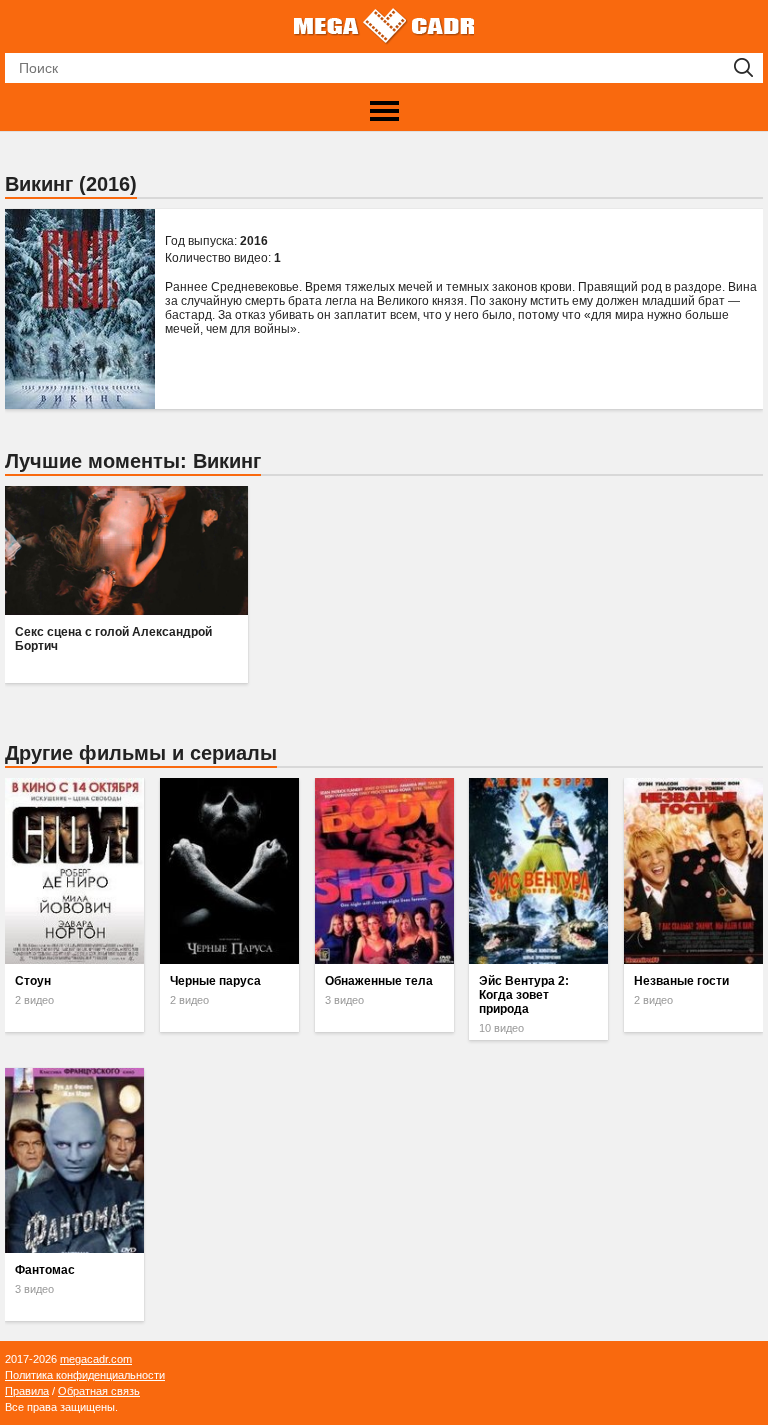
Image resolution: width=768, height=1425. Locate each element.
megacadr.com (96, 1359)
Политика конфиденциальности (85, 1375)
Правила (27, 1391)
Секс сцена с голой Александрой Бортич (113, 639)
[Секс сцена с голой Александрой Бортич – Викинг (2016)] (126, 550)
